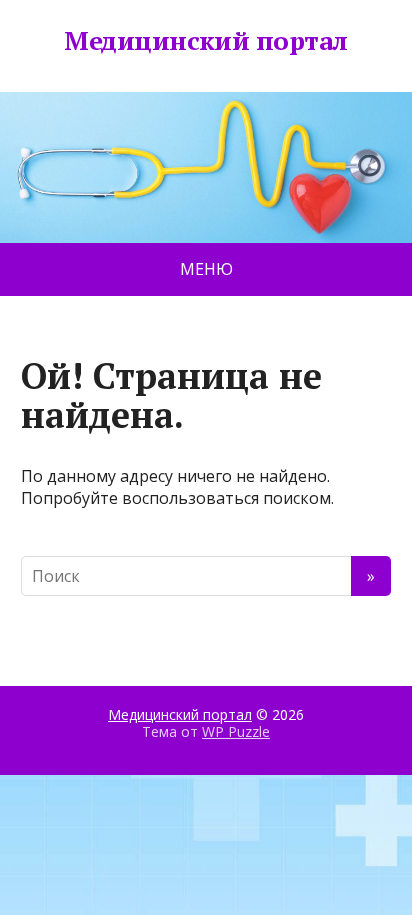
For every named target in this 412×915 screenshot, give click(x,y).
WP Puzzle (236, 731)
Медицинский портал (206, 41)
